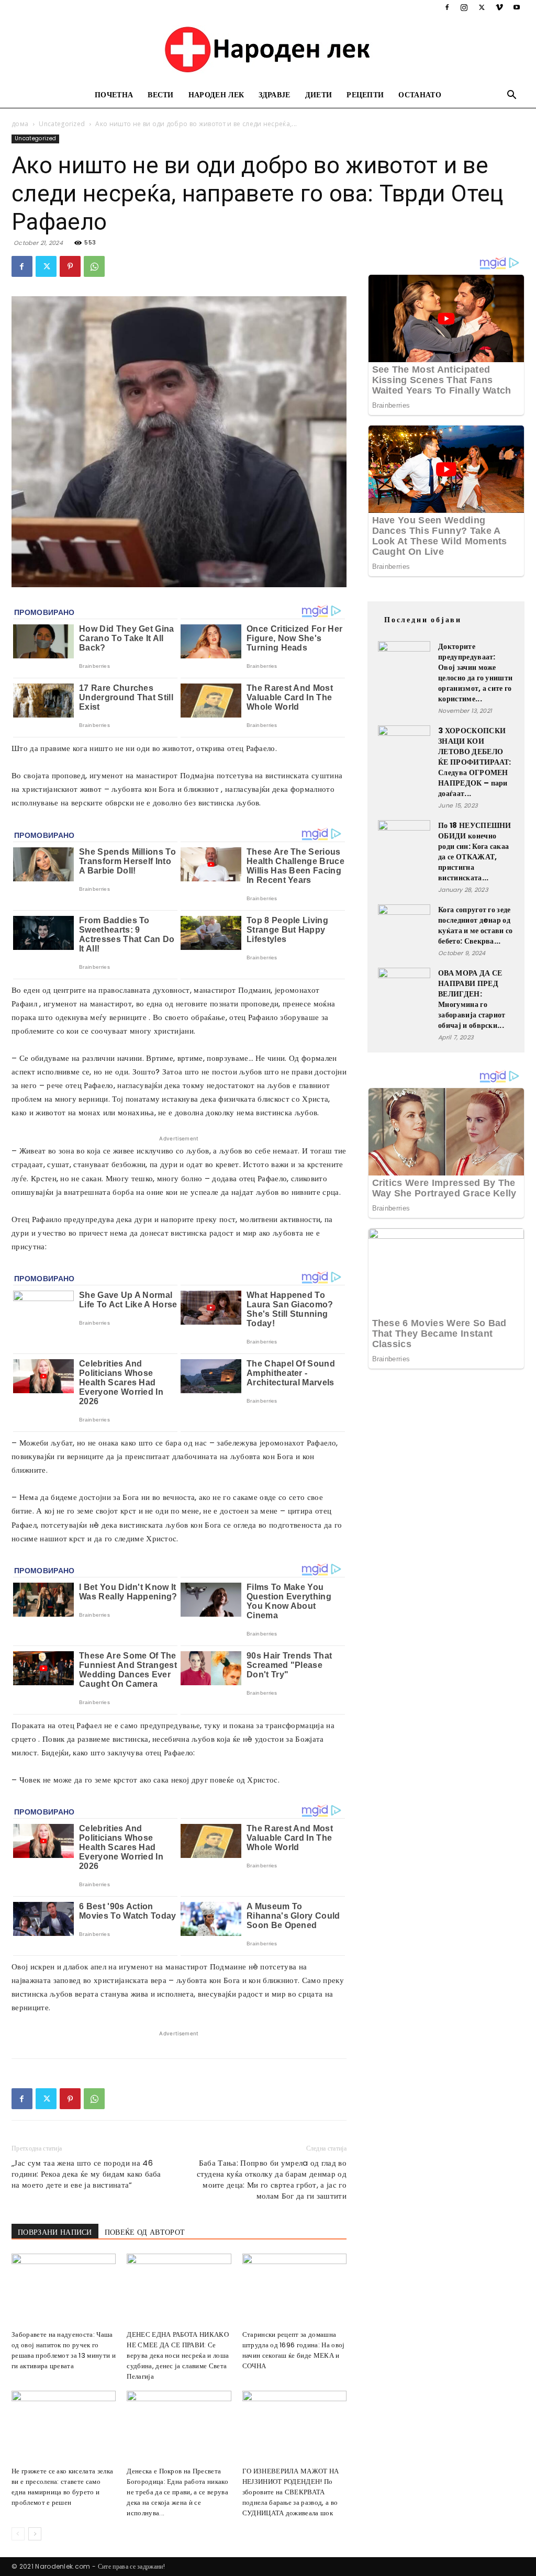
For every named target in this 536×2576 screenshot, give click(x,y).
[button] (512, 96)
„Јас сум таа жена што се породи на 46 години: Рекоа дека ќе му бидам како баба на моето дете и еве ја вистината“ (86, 2174)
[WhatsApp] (94, 266)
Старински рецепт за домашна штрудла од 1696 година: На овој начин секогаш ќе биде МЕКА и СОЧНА (294, 2350)
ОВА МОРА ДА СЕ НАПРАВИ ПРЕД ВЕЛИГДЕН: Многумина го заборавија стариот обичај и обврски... (472, 999)
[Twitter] (482, 7)
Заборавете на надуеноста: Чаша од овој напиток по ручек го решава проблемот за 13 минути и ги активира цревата (64, 2350)
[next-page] (35, 2534)
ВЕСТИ (161, 95)
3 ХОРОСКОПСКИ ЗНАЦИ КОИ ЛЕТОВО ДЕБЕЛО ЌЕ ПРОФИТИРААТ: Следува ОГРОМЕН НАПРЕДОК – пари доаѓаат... (475, 762)
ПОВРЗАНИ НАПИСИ (55, 2232)
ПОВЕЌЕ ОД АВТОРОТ (145, 2232)
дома (20, 124)
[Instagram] (464, 7)
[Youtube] (517, 7)
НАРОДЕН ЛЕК (216, 95)
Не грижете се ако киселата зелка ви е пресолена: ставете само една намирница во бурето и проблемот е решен (62, 2487)
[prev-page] (18, 2534)
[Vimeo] (499, 7)
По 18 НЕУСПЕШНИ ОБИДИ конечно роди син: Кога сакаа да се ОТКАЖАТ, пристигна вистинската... (475, 852)
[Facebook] (447, 7)
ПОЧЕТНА (114, 95)
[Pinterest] (70, 266)
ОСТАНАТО (420, 95)
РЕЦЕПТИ (365, 95)
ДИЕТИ (319, 95)
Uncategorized (62, 124)
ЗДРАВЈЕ (274, 95)
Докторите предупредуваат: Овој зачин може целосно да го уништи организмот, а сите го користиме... (475, 673)
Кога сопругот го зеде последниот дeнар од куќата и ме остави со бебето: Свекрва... (476, 925)
